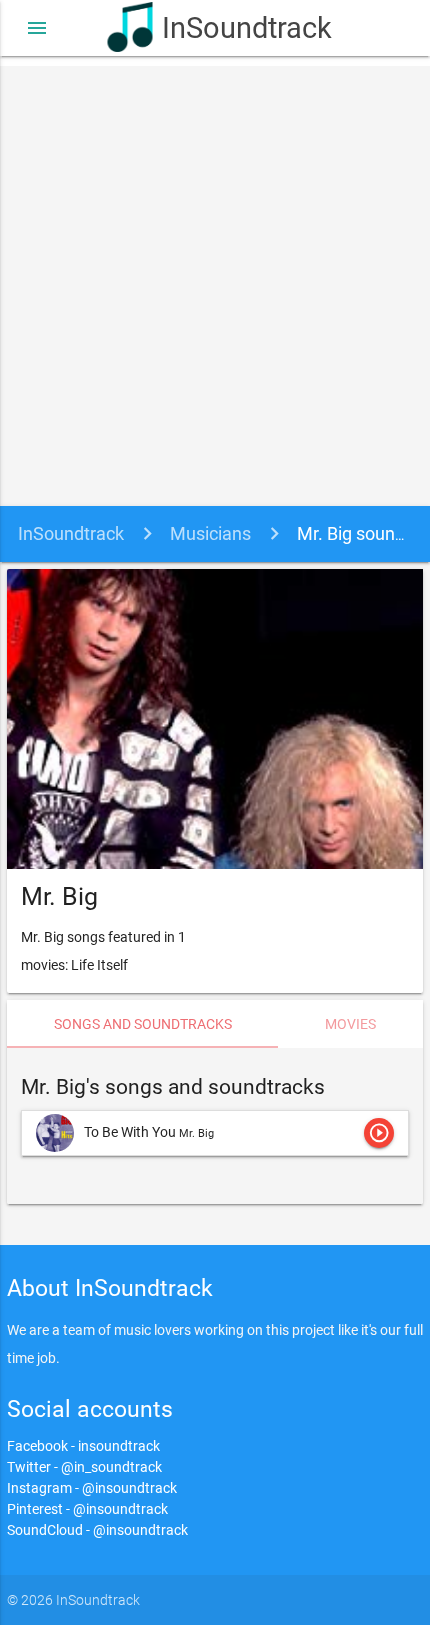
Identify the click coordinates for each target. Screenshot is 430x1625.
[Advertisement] (215, 281)
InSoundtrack (242, 28)
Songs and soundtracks (143, 1024)
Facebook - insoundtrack (83, 1446)
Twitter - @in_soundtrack (84, 1467)
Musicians (210, 533)
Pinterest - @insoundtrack (87, 1509)
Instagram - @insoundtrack (92, 1488)
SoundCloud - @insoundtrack (97, 1530)
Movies (350, 1024)
